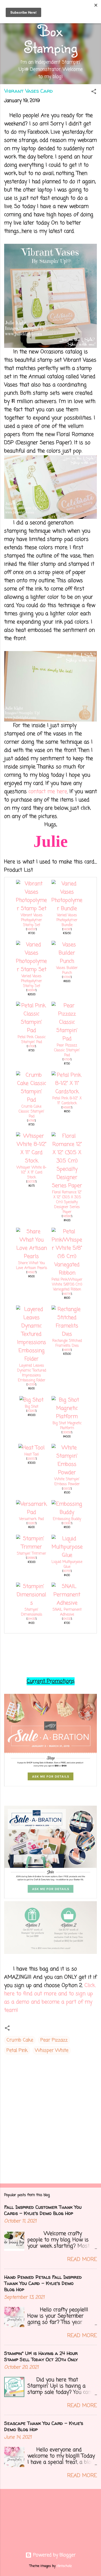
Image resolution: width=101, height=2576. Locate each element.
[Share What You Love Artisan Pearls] (32, 1256)
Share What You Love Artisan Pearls (32, 1266)
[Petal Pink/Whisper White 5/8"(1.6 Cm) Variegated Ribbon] (67, 1273)
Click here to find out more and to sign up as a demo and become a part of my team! (50, 1998)
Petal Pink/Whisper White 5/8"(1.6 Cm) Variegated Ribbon (67, 1285)
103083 (67, 1523)
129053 (31, 1459)
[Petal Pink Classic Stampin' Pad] (32, 1031)
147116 (31, 1121)
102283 (31, 1523)
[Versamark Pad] (32, 1512)
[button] (94, 92)
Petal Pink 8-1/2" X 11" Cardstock (67, 1101)
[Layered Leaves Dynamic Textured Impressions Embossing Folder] (32, 1359)
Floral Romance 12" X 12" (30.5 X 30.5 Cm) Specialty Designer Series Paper (67, 1202)
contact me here (48, 792)
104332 (67, 1619)
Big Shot (32, 1407)
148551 (67, 1350)
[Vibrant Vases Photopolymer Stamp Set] (32, 909)
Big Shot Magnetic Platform (67, 1426)
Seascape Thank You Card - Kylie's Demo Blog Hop (44, 2426)
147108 (31, 1046)
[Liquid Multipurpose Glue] (67, 1555)
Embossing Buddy (67, 1519)
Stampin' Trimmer (31, 1554)
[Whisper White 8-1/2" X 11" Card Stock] (32, 1161)
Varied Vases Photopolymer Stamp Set (31, 981)
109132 (67, 1489)
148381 (67, 929)
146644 (31, 990)
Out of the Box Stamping (51, 30)
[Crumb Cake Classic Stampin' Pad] (32, 1100)
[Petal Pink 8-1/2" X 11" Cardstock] (67, 1092)
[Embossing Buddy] (67, 1512)
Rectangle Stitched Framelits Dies (67, 1343)
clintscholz (64, 2566)
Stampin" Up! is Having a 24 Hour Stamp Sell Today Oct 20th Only (41, 2356)
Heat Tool (31, 1455)
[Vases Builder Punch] (67, 961)
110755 (67, 1571)
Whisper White (52, 2050)
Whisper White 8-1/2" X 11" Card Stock (31, 1173)
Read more (82, 2260)
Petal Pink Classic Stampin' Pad (32, 1040)
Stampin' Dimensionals (32, 1612)
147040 (67, 977)
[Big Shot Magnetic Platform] (67, 1417)
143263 (31, 1411)
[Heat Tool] (31, 1448)
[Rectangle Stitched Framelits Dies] (67, 1334)
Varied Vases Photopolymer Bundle (67, 920)
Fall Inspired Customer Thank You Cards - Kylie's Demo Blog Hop (43, 2210)
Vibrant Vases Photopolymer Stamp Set (32, 920)
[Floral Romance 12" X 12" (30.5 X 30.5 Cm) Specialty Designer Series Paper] (67, 1186)
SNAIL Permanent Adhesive (67, 1612)
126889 (31, 1558)
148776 (67, 1294)
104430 (31, 1619)
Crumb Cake (20, 2040)
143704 (31, 1385)
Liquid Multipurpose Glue (67, 1564)
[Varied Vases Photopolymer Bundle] (67, 909)
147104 (67, 1060)
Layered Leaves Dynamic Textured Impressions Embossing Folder (32, 1373)
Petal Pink (17, 2050)
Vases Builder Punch (67, 970)
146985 (67, 1108)
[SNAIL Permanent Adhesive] (67, 1603)
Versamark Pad (31, 1519)
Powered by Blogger (54, 2555)
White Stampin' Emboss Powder (67, 1482)
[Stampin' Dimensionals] (32, 1603)
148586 (67, 1216)
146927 (31, 1272)
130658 (67, 1432)
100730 (31, 1182)
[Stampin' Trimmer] (32, 1547)
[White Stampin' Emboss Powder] (67, 1473)
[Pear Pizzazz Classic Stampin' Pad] (67, 1039)
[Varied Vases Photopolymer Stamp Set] (32, 970)
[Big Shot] (31, 1400)
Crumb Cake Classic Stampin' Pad (31, 1112)
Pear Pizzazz (54, 2040)
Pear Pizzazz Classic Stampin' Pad (67, 1050)
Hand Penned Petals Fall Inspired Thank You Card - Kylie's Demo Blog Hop (43, 2283)
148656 (31, 929)
